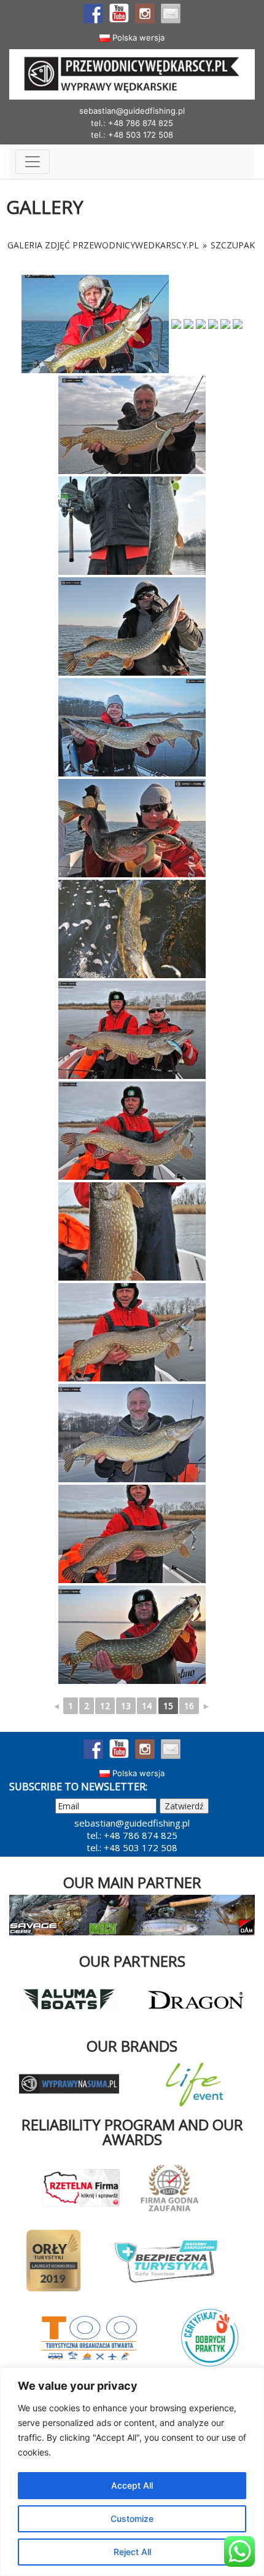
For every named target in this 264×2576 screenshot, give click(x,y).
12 (105, 1706)
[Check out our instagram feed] (145, 14)
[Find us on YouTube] (119, 14)
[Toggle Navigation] (33, 162)
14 (147, 1706)
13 (126, 1706)
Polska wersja (137, 38)
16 (189, 1706)
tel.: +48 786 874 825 (132, 123)
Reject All (132, 2552)
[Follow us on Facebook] (93, 14)
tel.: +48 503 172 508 (132, 135)
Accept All (132, 2485)
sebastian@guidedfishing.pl (132, 111)
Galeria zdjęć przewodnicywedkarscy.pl (103, 245)
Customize (132, 2519)
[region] (132, 2472)
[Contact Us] (171, 14)
